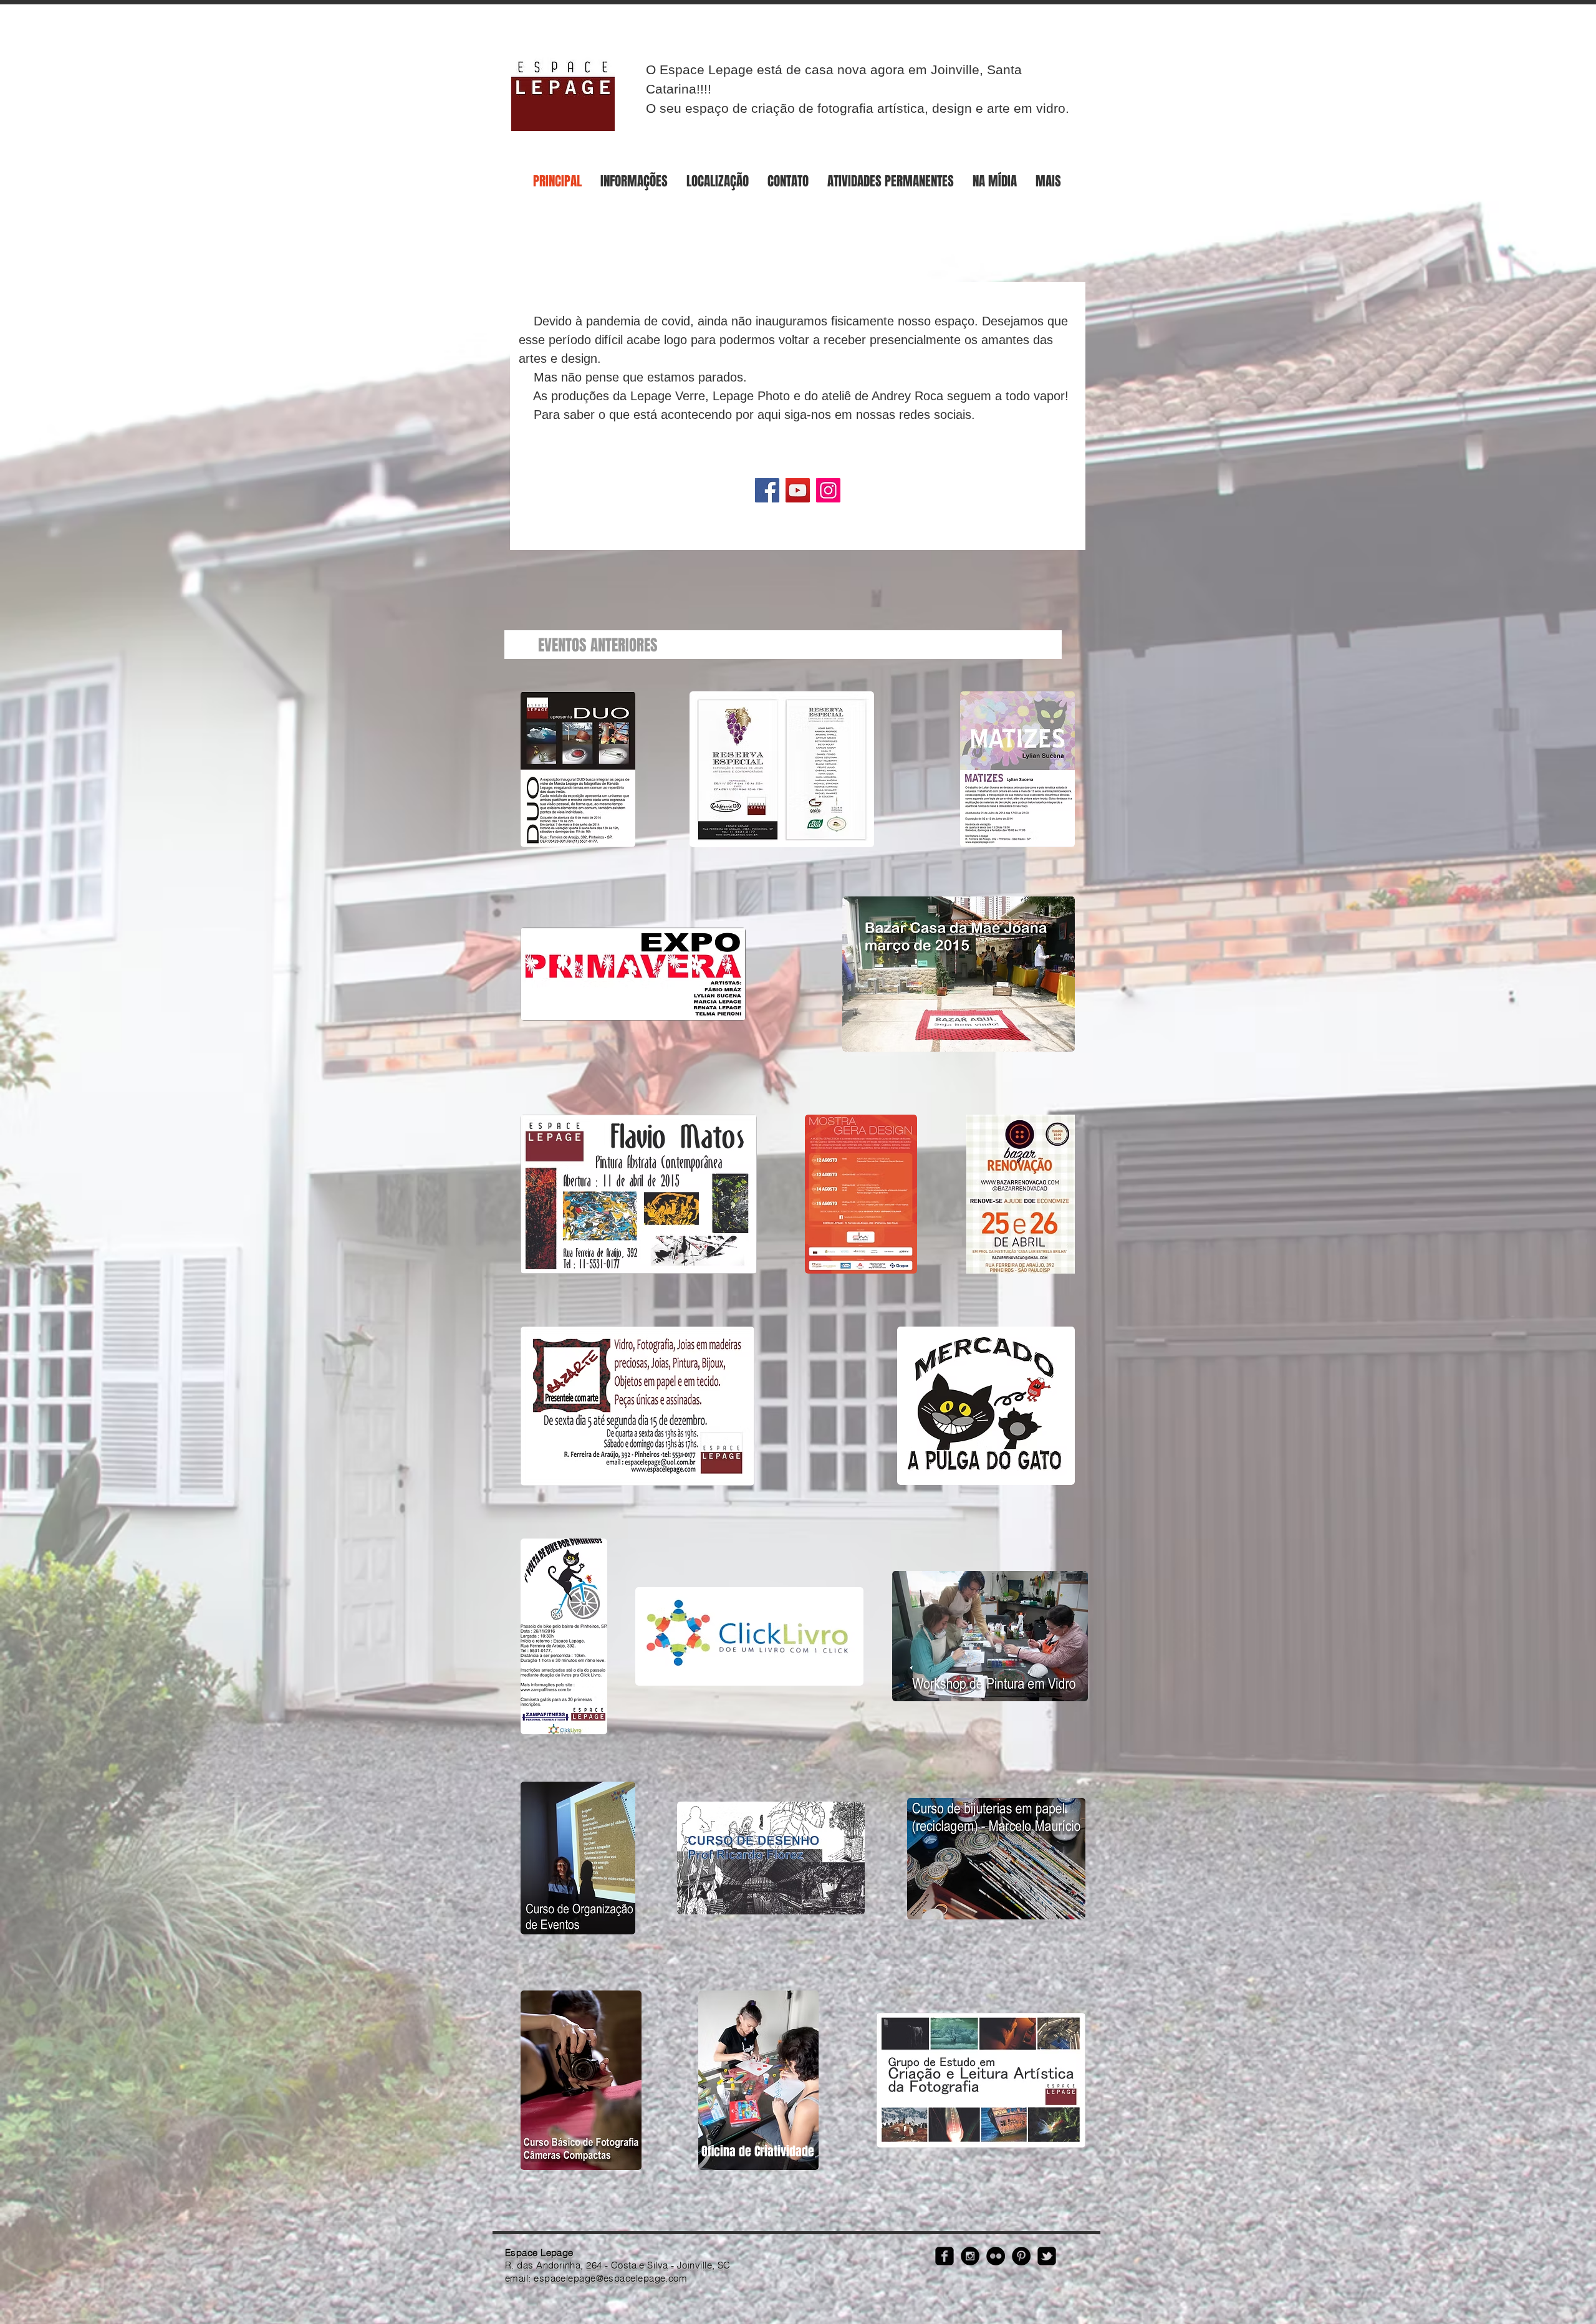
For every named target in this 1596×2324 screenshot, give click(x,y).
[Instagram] (828, 490)
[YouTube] (798, 490)
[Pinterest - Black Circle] (1021, 2256)
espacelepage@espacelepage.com (610, 2278)
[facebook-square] (945, 2256)
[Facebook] (767, 490)
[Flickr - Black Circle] (996, 2256)
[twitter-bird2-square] (1047, 2256)
